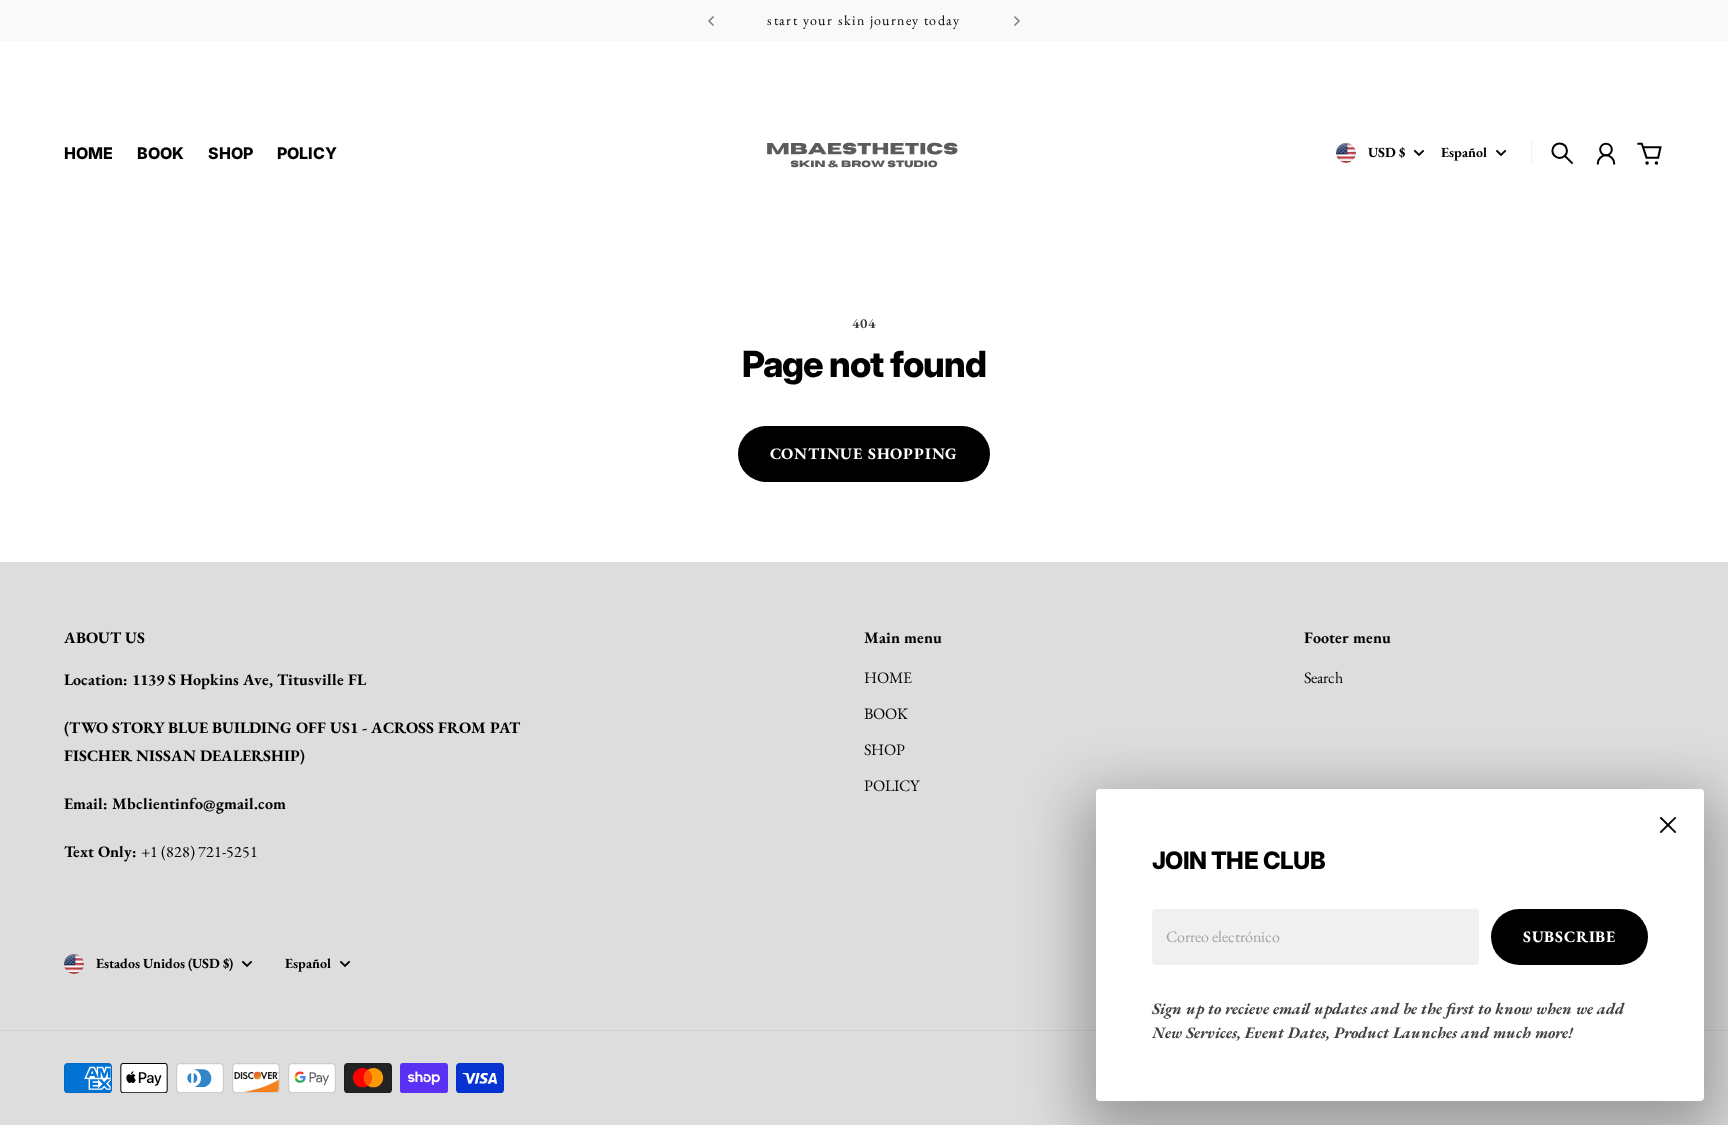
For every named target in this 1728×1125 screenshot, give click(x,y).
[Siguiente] (1017, 20)
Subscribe (1569, 936)
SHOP (884, 749)
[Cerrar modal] (1668, 825)
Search (1323, 677)
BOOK (886, 713)
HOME (888, 677)
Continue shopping (864, 453)
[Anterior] (711, 20)
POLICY (891, 785)
